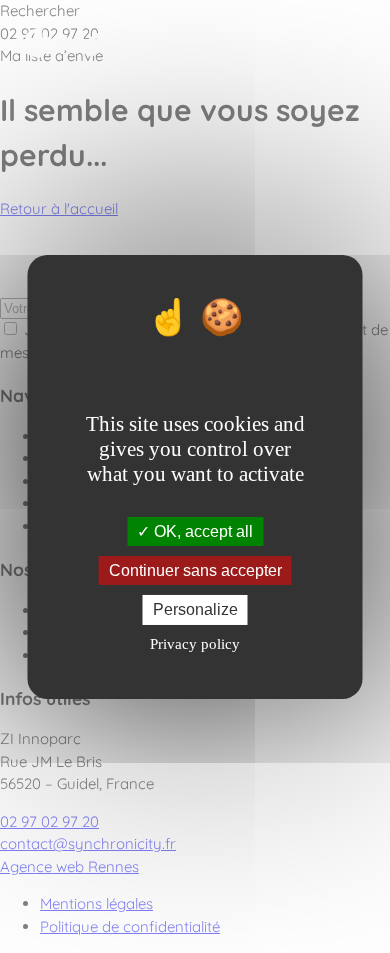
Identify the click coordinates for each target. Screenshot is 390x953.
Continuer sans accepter (195, 570)
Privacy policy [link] (195, 644)
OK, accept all (201, 531)
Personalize (195, 609)
